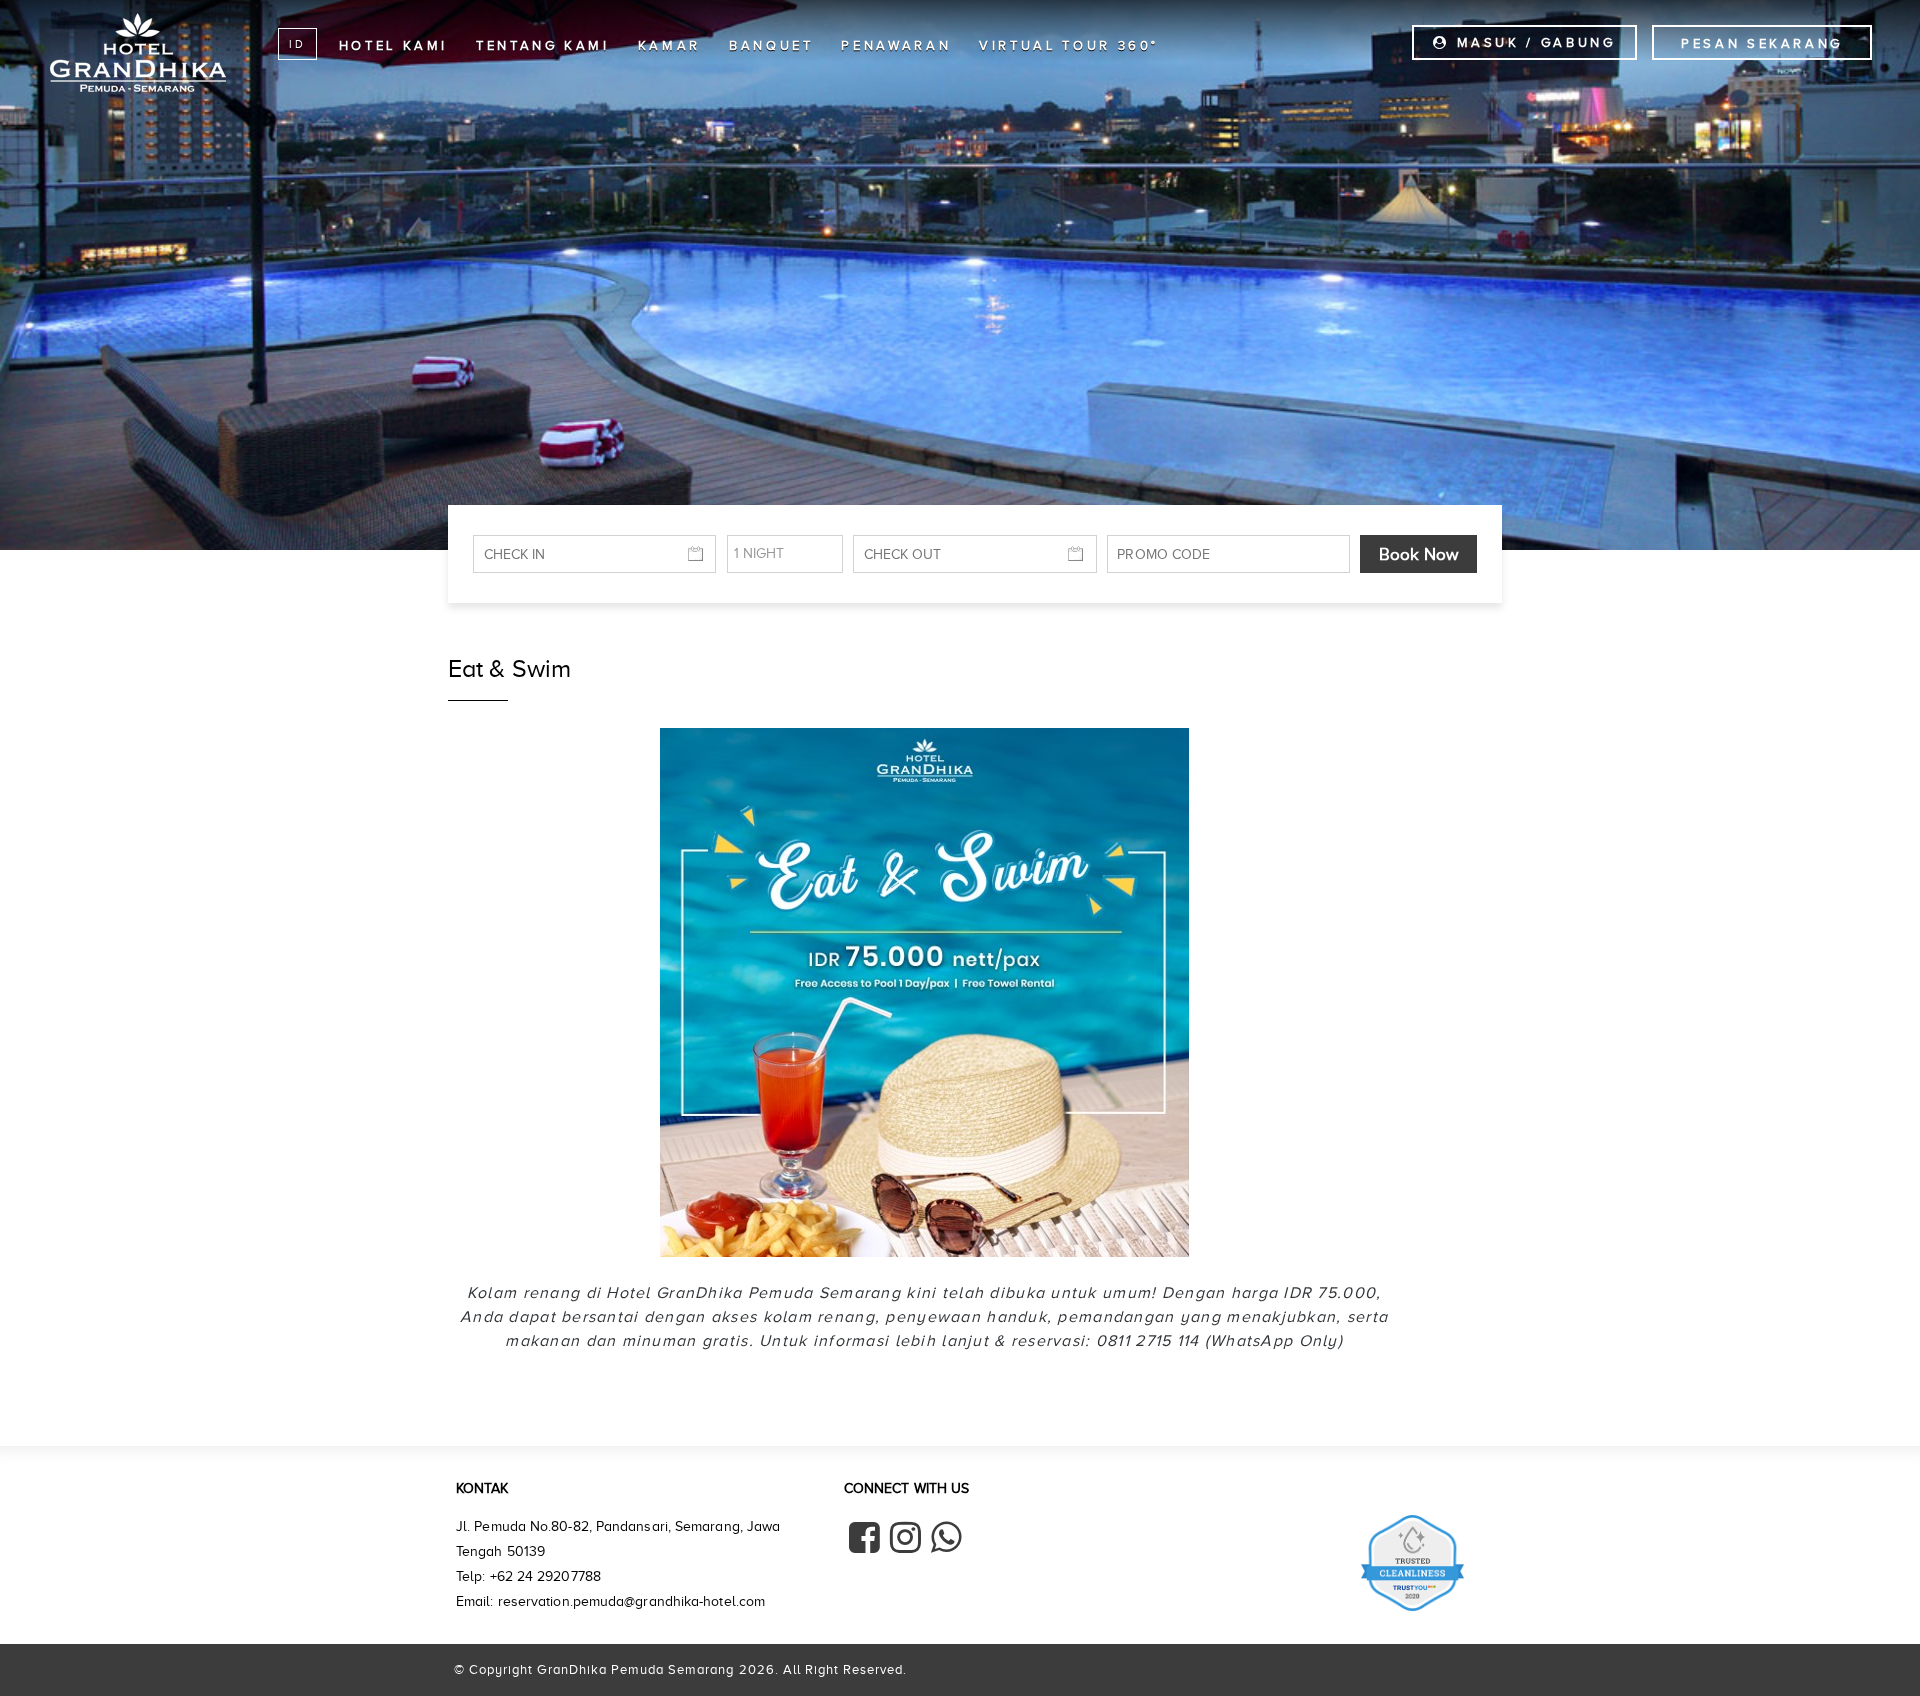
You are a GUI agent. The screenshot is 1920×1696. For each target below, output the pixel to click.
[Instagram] (905, 1537)
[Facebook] (864, 1537)
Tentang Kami (543, 45)
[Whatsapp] (946, 1537)
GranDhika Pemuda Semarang (138, 52)
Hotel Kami (393, 45)
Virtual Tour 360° (1069, 45)
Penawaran (896, 45)
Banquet (771, 45)
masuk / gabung (1533, 42)
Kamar (669, 45)
